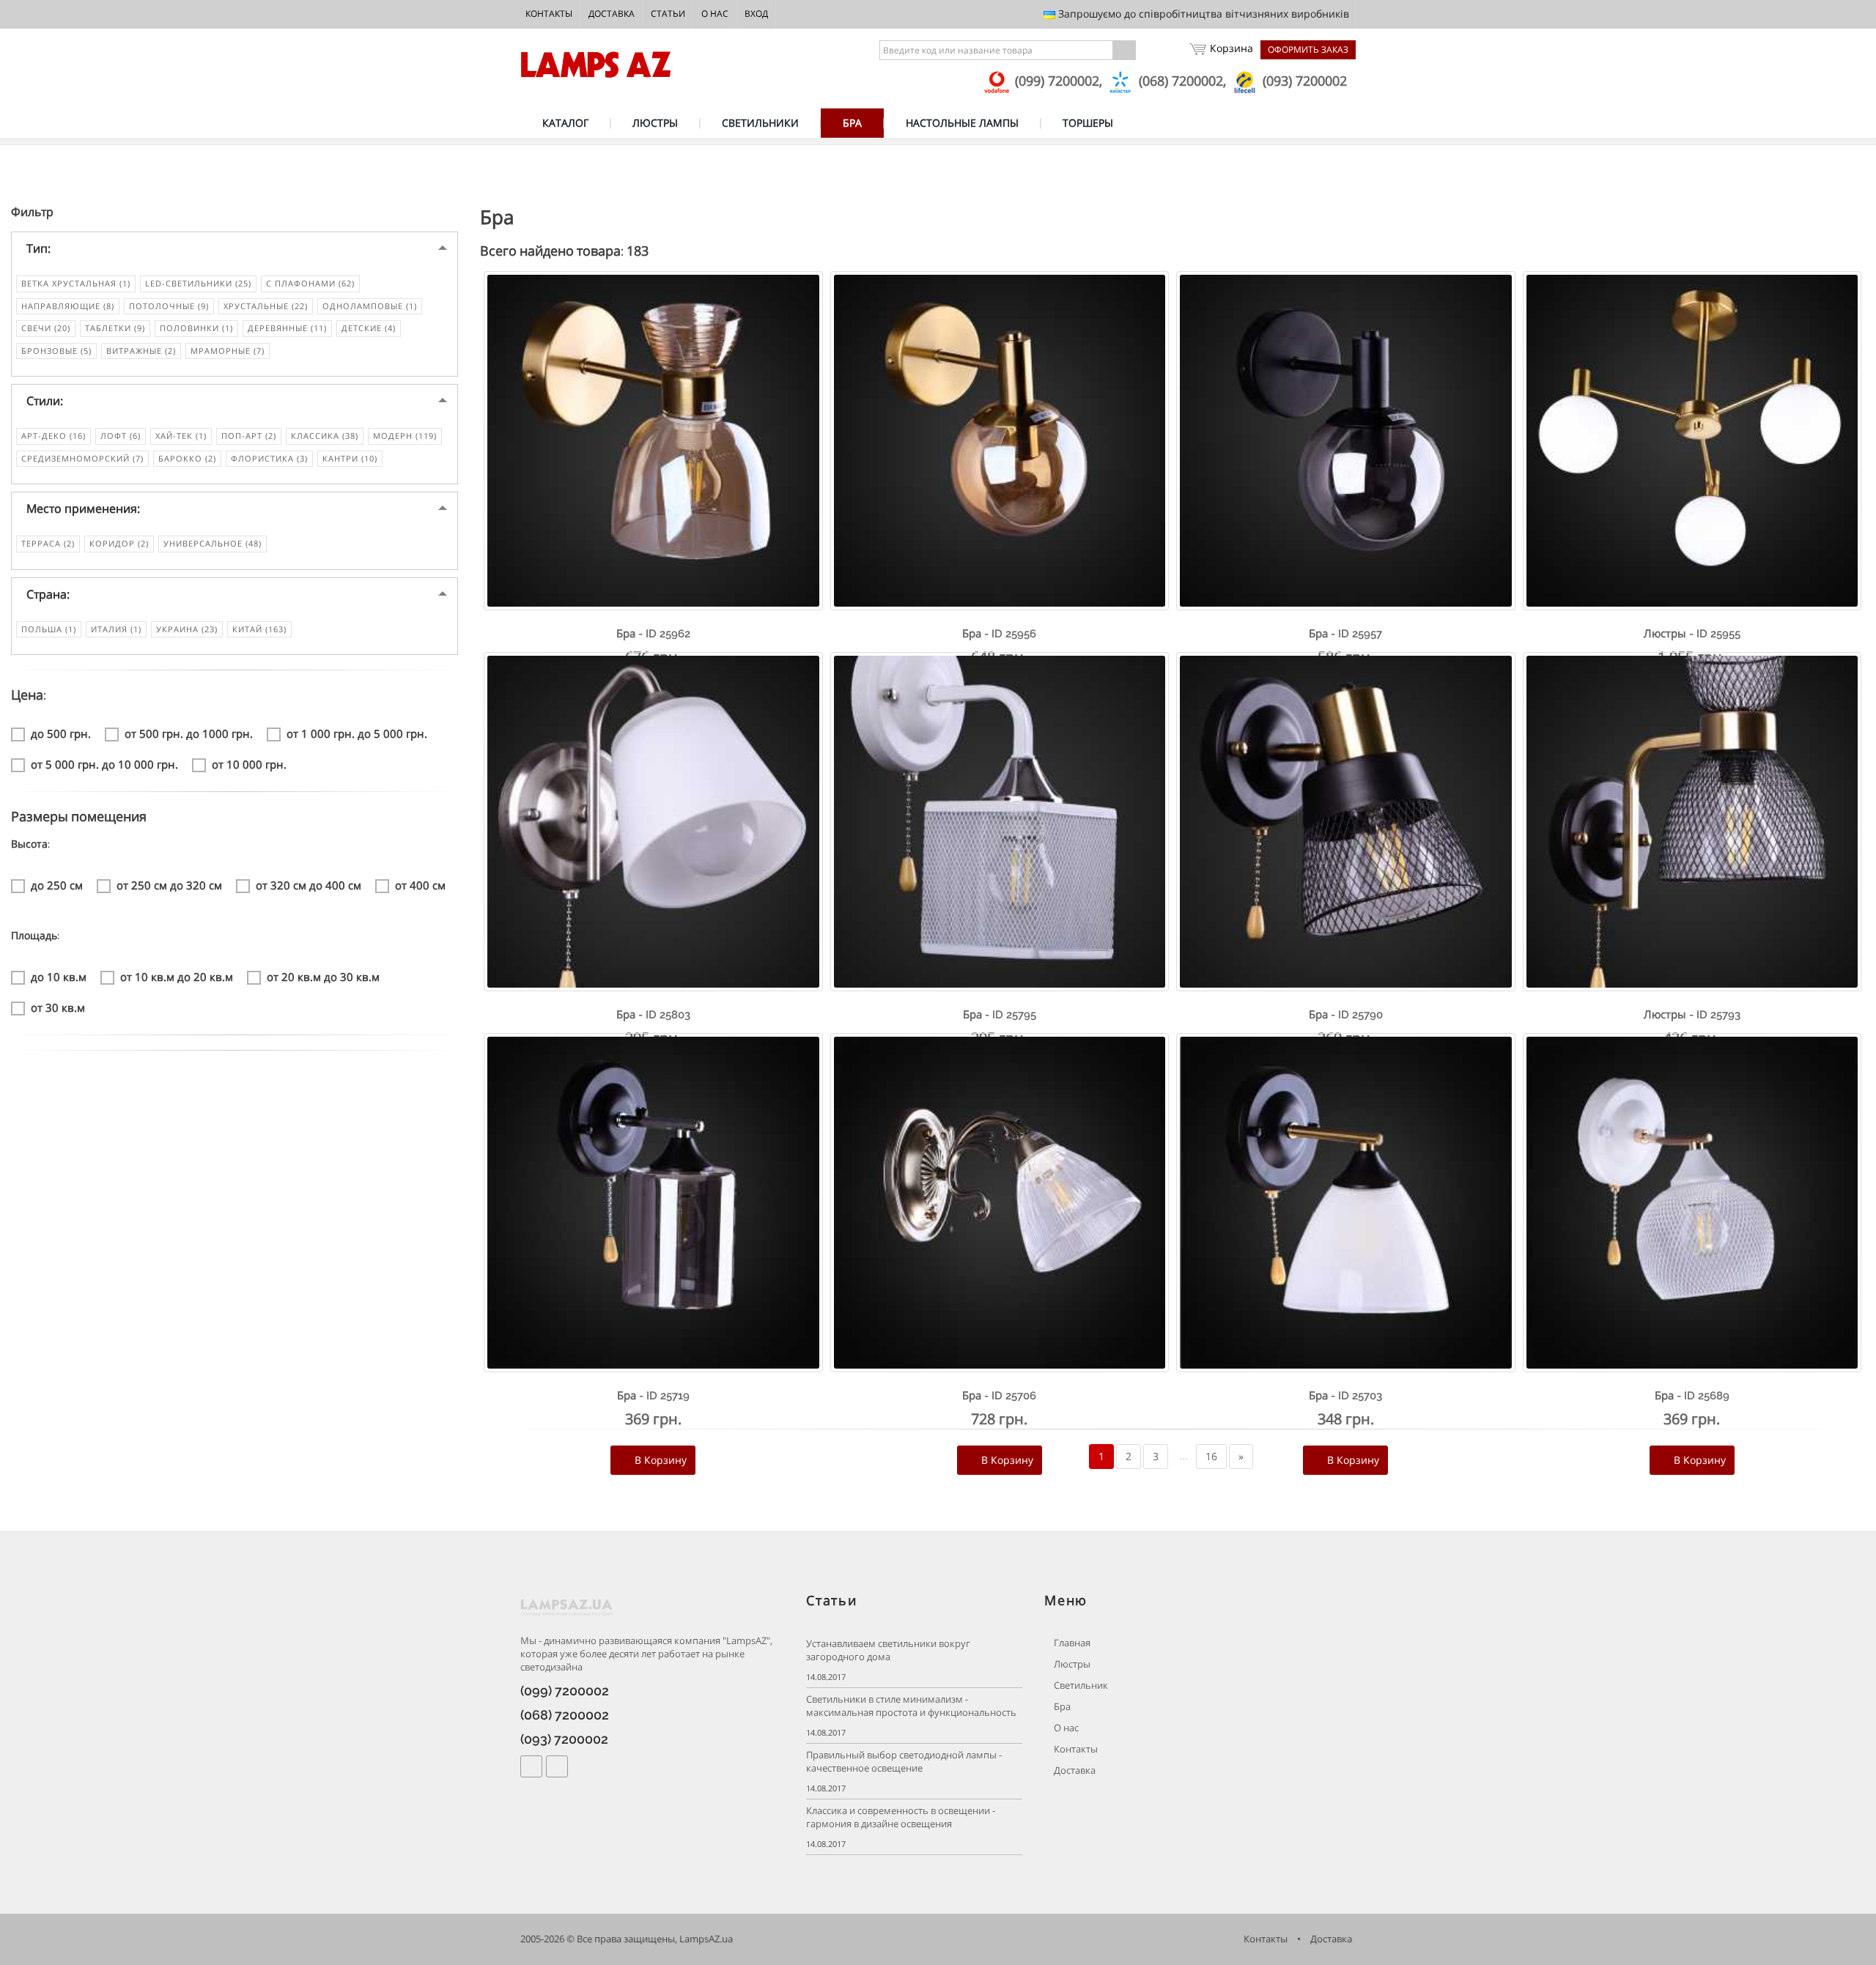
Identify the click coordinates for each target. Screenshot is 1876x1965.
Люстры (1071, 1664)
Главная (1071, 1643)
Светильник (1080, 1685)
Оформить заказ (1308, 49)
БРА (852, 123)
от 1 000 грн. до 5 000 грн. (357, 733)
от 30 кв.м (58, 1007)
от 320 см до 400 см (309, 885)
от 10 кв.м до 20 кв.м (177, 977)
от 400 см (420, 885)
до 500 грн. (61, 733)
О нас (715, 14)
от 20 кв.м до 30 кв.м (323, 977)
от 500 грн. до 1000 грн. (189, 733)
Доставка (612, 14)
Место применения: (83, 508)
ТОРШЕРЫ (1088, 123)
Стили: (45, 401)
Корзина (1231, 48)
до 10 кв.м (59, 977)
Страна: (48, 594)
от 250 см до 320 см (169, 885)
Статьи (668, 14)
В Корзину (659, 1460)
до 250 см (57, 885)
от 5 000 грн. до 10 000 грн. (104, 764)
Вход (756, 14)
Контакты (549, 14)
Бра (1061, 1707)
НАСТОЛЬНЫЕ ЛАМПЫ (962, 123)
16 (1211, 1456)
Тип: (38, 248)
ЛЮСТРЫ (655, 123)
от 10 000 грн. (249, 764)
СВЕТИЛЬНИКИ (760, 123)
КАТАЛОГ (565, 123)
